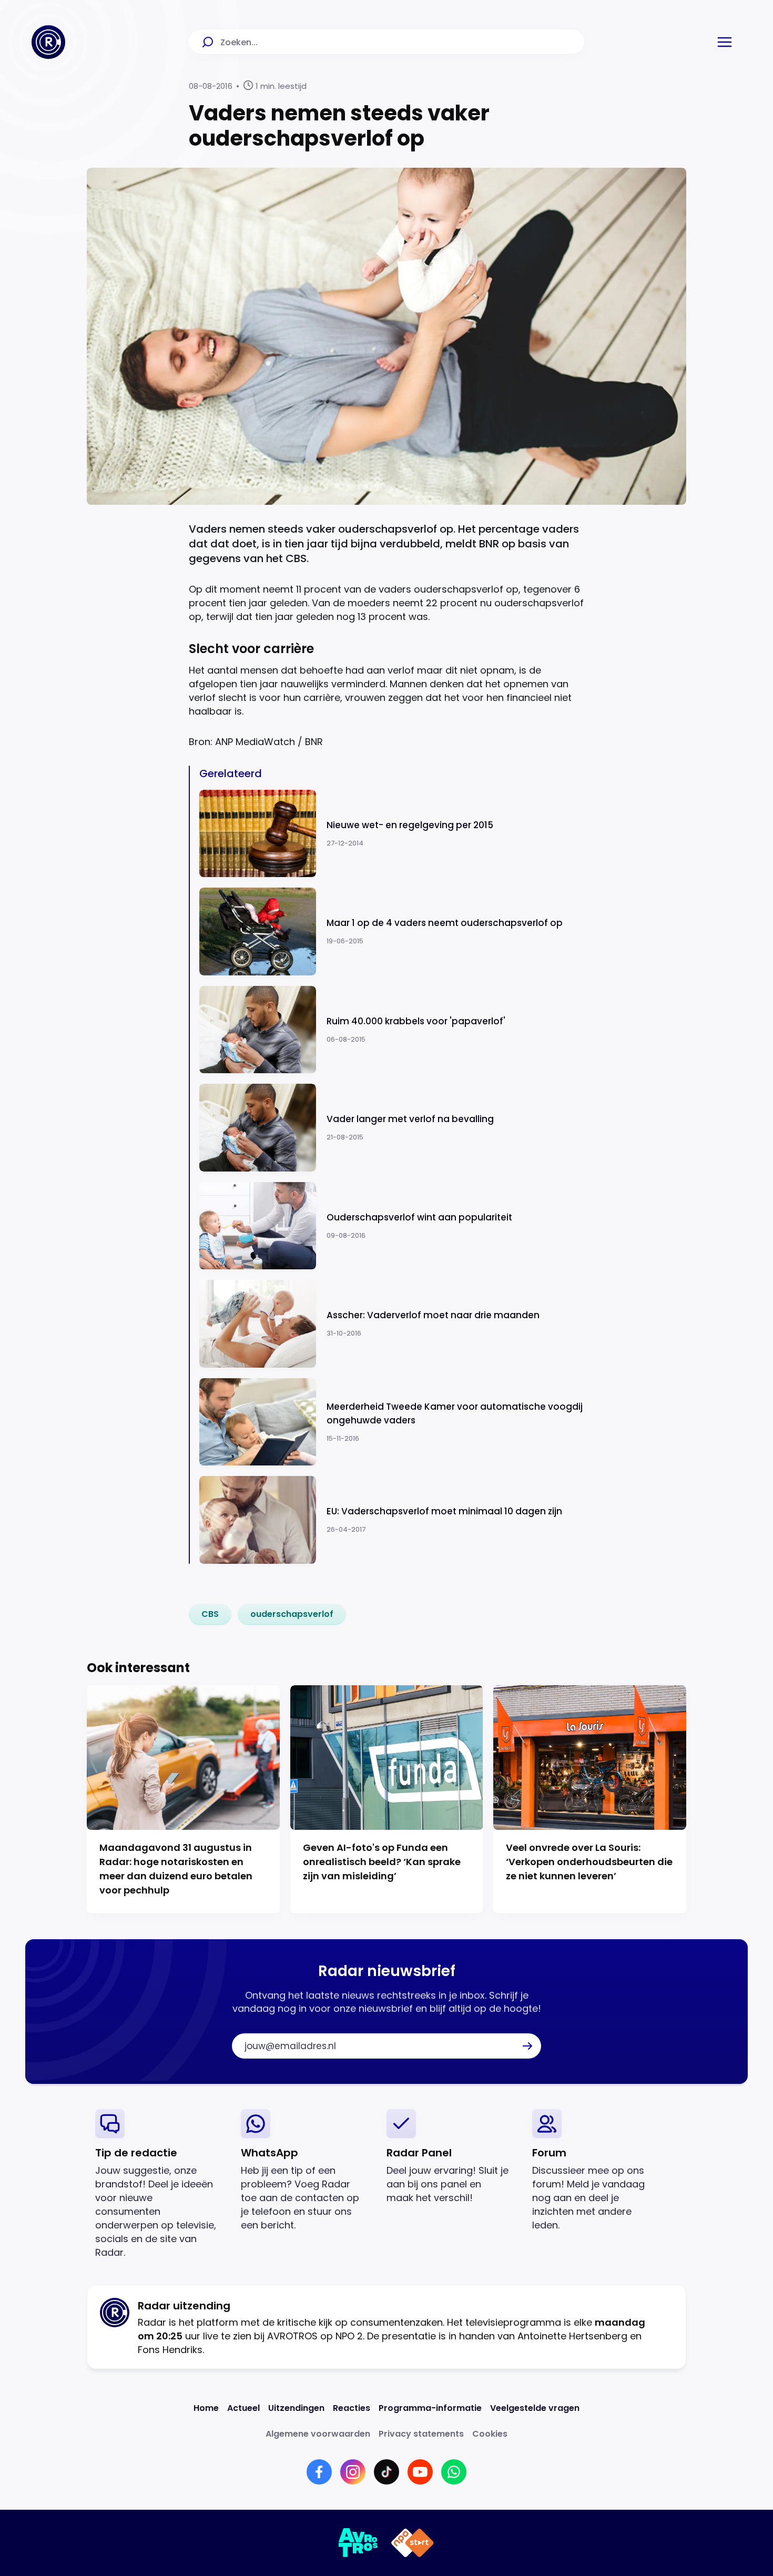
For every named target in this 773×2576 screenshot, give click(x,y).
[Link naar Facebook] (319, 2472)
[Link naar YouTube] (420, 2472)
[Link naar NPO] (413, 2543)
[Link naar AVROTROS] (358, 2543)
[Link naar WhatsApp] (454, 2472)
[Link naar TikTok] (387, 2472)
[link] (210, 1614)
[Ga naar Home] (48, 42)
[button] (725, 42)
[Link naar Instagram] (353, 2472)
